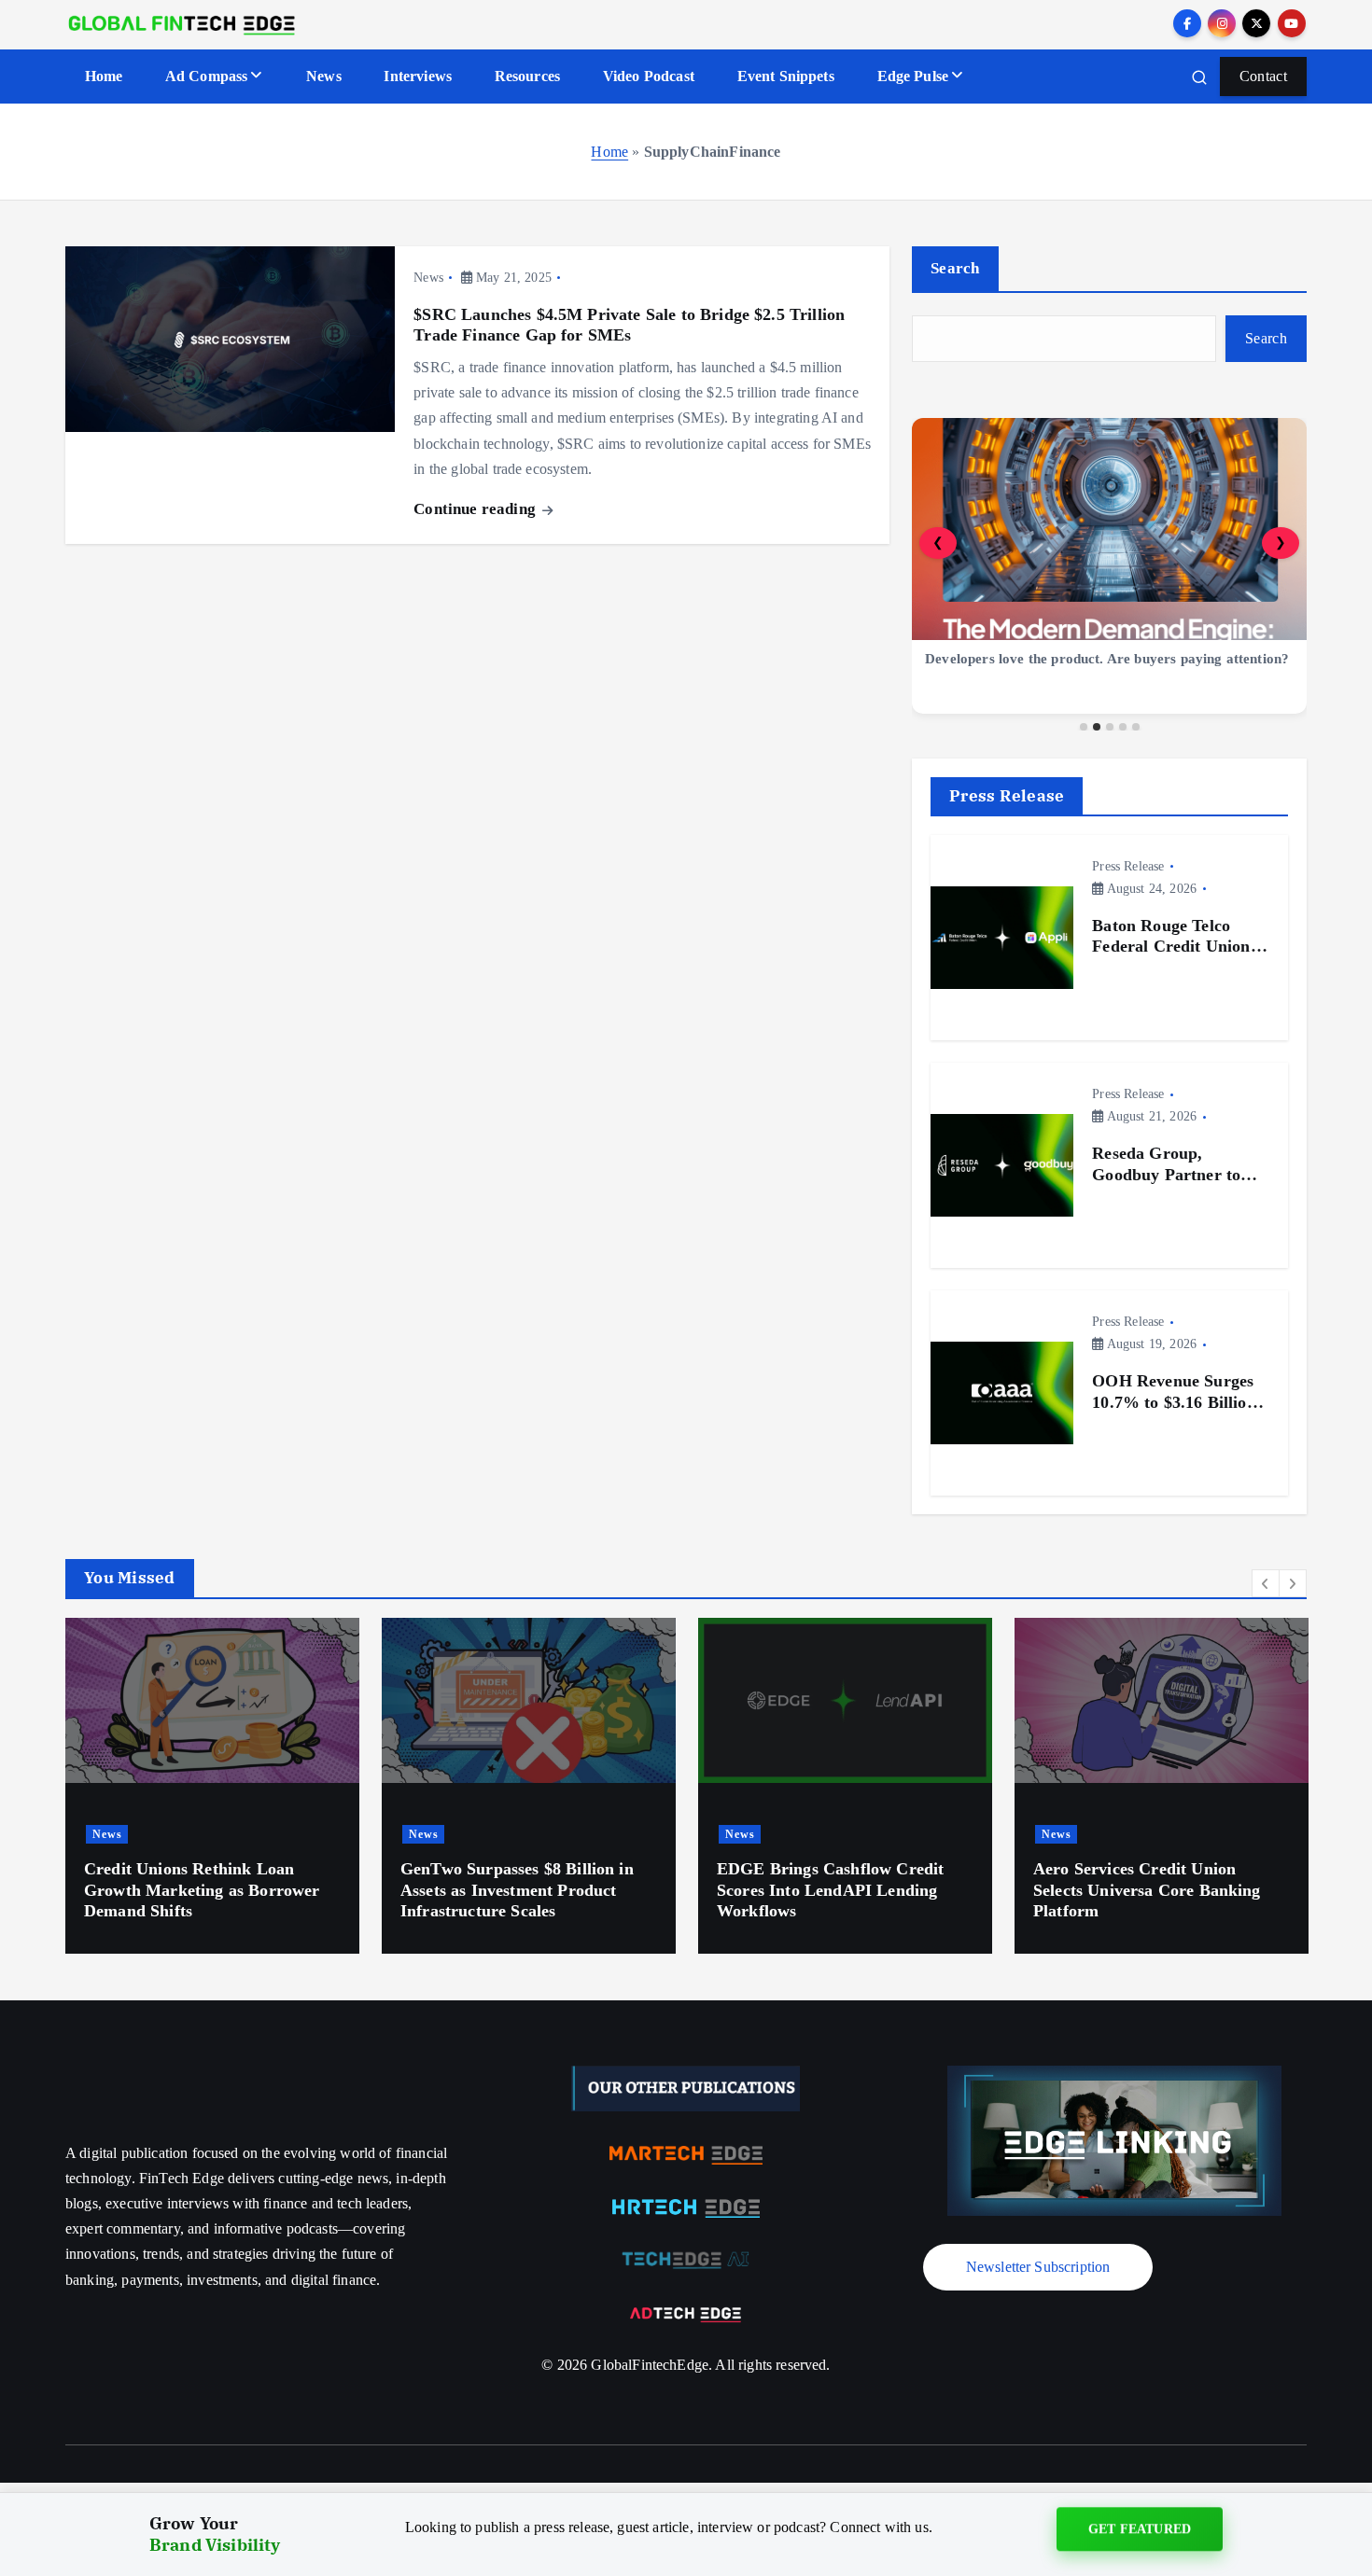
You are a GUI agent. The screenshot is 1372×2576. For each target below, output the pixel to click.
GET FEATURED (1140, 2532)
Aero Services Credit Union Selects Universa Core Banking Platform (1147, 1890)
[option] (212, 1786)
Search (955, 268)
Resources (527, 76)
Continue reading (476, 509)
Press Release (1128, 866)
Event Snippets (786, 76)
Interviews (418, 76)
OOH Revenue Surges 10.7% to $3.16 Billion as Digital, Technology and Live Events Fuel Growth (1174, 1392)
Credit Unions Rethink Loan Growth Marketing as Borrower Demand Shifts (202, 1890)
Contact (1263, 76)
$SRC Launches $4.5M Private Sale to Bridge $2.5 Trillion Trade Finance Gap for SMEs (629, 325)
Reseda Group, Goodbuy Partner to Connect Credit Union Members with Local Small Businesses (1173, 1164)
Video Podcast (649, 76)
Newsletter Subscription (1038, 2267)
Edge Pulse (913, 76)
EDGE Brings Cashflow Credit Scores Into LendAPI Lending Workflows (830, 1890)
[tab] (1084, 727)
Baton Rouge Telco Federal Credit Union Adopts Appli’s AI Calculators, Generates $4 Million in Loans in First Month (1176, 937)
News (324, 76)
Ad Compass (207, 76)
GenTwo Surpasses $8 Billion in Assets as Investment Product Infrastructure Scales (517, 1890)
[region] (1109, 574)
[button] (1266, 1583)
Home (104, 76)
